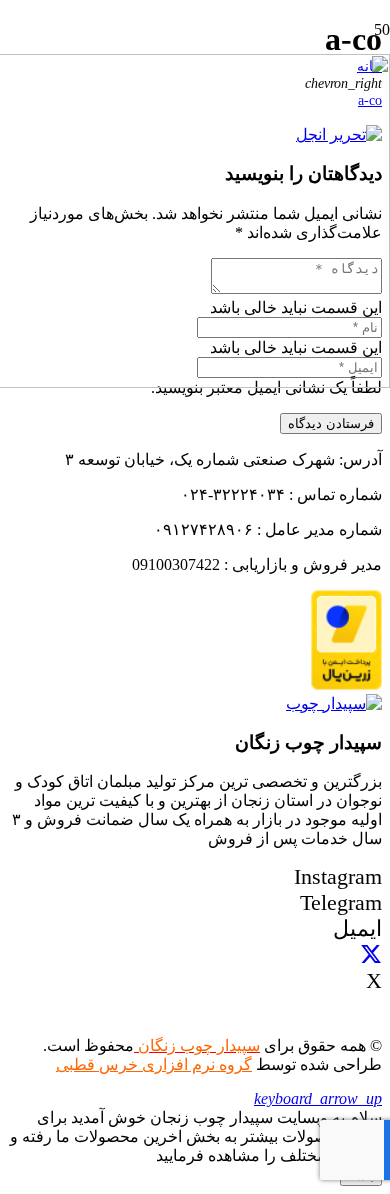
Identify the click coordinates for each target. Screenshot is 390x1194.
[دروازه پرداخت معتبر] (346, 684)
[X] (371, 954)
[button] (318, 1098)
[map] (334, 703)
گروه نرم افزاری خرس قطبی (154, 1064)
